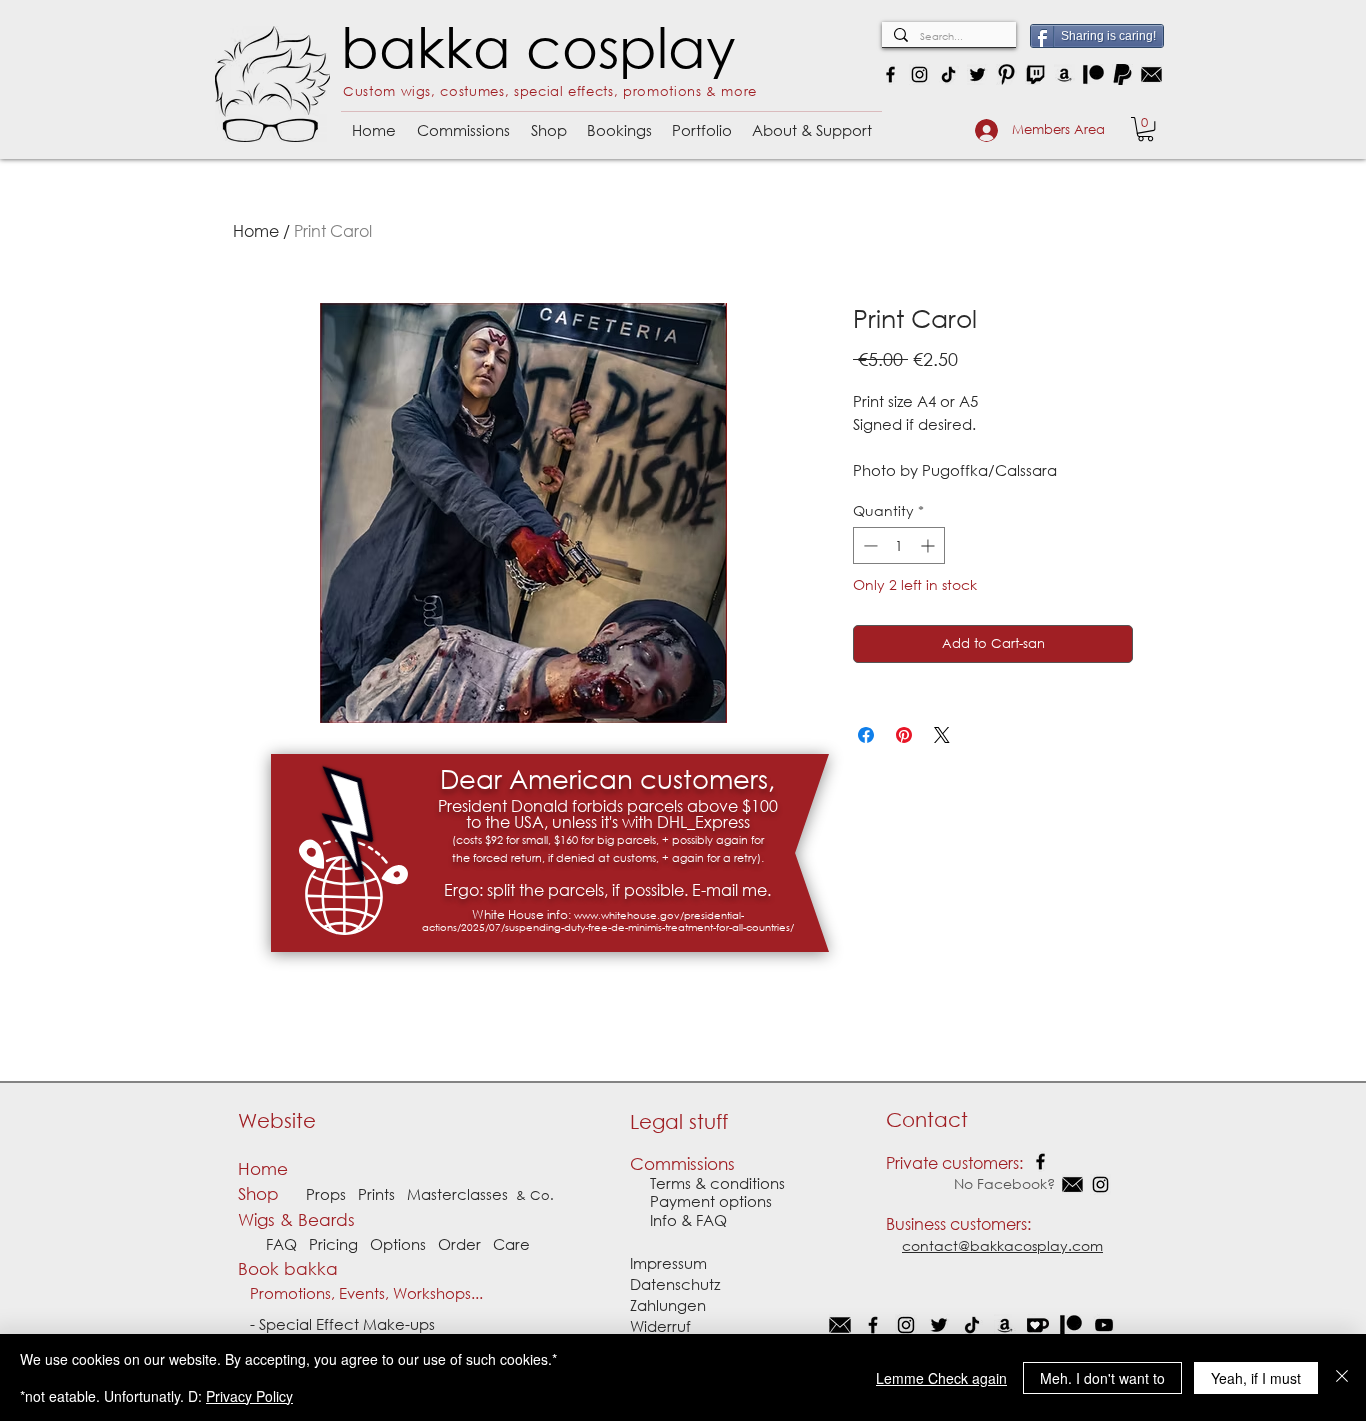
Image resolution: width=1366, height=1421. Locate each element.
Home (256, 230)
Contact (927, 1119)
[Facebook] (890, 74)
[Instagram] (919, 74)
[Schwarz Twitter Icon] (939, 1325)
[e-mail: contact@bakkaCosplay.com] (1151, 74)
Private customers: (954, 1162)
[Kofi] (1038, 1325)
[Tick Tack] (972, 1325)
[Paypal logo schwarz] (1122, 74)
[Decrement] (868, 545)
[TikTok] (948, 74)
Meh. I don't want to (1102, 1378)
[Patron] (1093, 74)
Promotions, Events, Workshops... (360, 1293)
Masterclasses (457, 1194)
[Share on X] (942, 735)
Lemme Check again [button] (941, 1378)
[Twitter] (977, 74)
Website (277, 1120)
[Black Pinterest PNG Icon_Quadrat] (1006, 74)
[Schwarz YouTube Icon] (1104, 1325)
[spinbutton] (899, 545)
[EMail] (840, 1325)
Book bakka (293, 1268)
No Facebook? (972, 1183)
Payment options (701, 1201)
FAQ (281, 1244)
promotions (662, 91)
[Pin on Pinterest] (904, 735)
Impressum (668, 1263)
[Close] (1342, 1377)
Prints (376, 1194)
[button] (463, 121)
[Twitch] (1035, 74)
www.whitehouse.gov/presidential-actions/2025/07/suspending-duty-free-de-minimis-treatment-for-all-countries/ (608, 921)
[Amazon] (1064, 74)
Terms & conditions (717, 1183)
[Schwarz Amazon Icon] (1005, 1325)
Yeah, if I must (1256, 1378)
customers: (990, 1223)
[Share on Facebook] (866, 735)
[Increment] (929, 545)
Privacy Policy (249, 1396)
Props (326, 1194)
